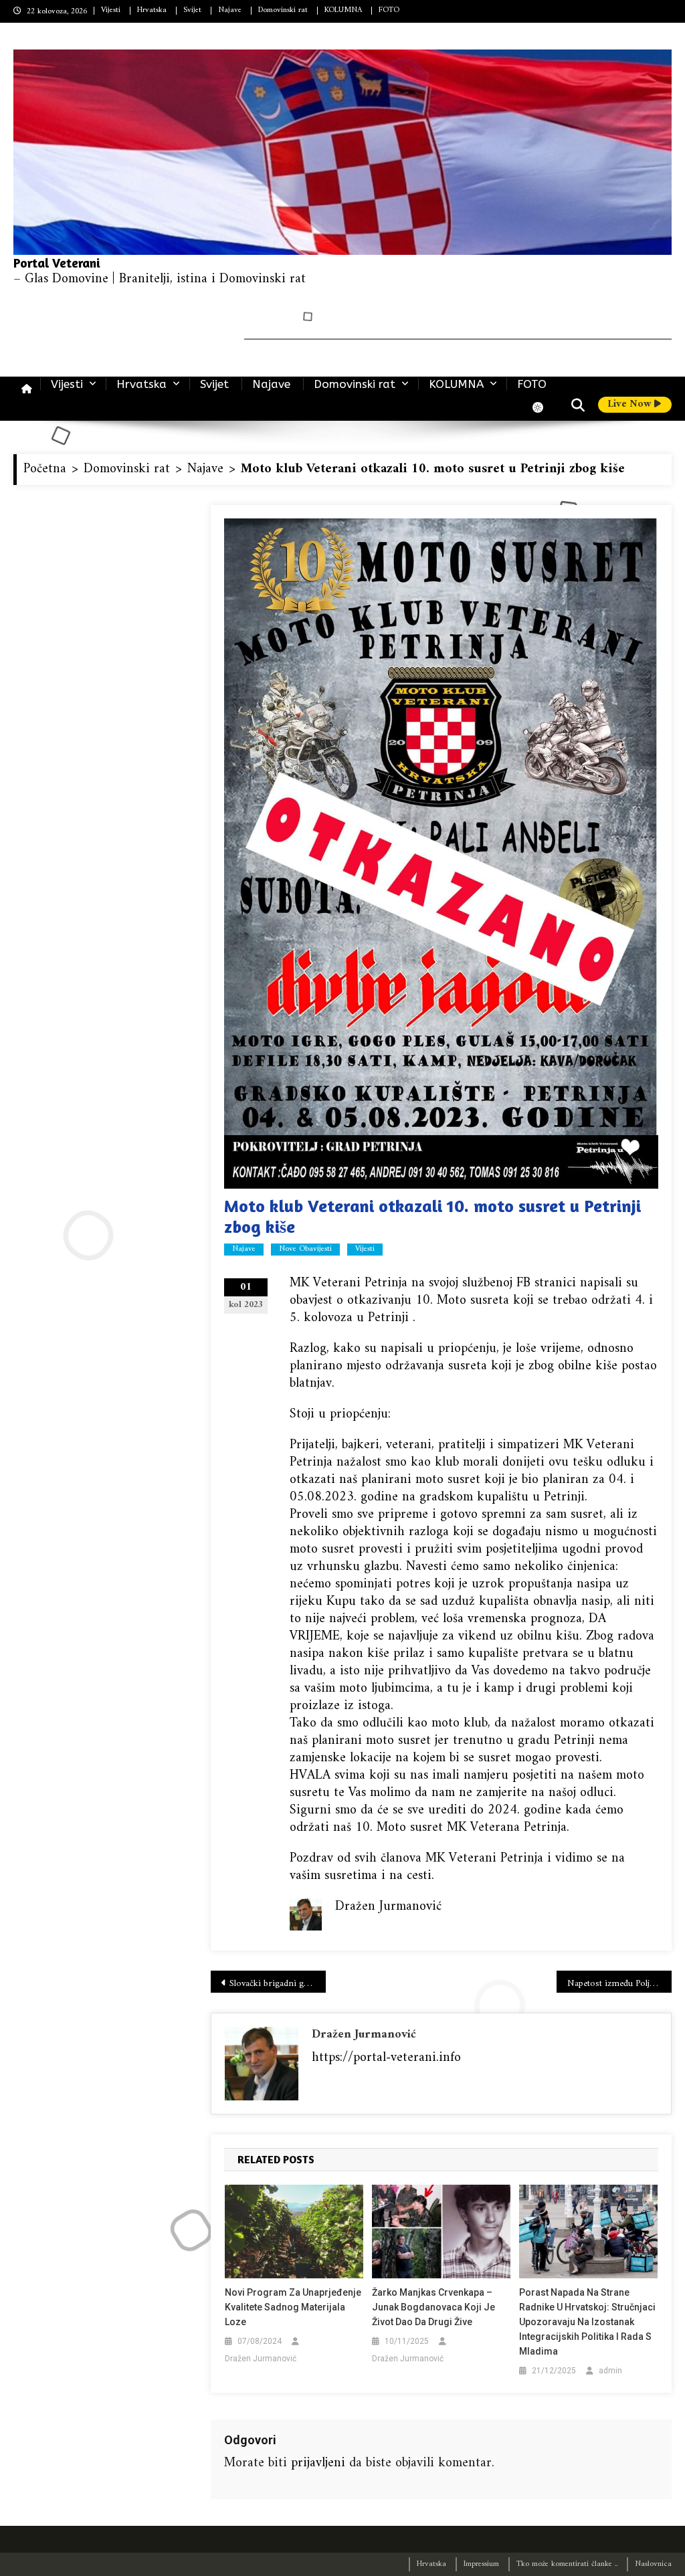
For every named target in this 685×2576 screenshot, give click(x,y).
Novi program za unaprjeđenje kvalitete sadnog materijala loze (293, 2307)
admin (610, 2371)
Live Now (631, 405)
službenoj (487, 1283)
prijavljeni (318, 2463)
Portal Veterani (57, 263)
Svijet (192, 10)
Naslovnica (653, 2564)
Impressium (481, 2564)
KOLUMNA (343, 10)
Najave (230, 10)
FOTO (389, 10)
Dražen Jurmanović (364, 2035)
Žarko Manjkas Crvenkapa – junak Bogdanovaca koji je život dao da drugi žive (433, 2307)
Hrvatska (152, 10)
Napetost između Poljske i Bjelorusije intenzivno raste (619, 1984)
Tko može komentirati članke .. (567, 2564)
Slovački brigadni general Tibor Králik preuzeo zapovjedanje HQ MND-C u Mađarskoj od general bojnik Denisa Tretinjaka (278, 1984)
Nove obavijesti (305, 1250)
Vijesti (111, 10)
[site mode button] (545, 407)
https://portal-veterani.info (386, 2058)
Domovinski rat (283, 10)
